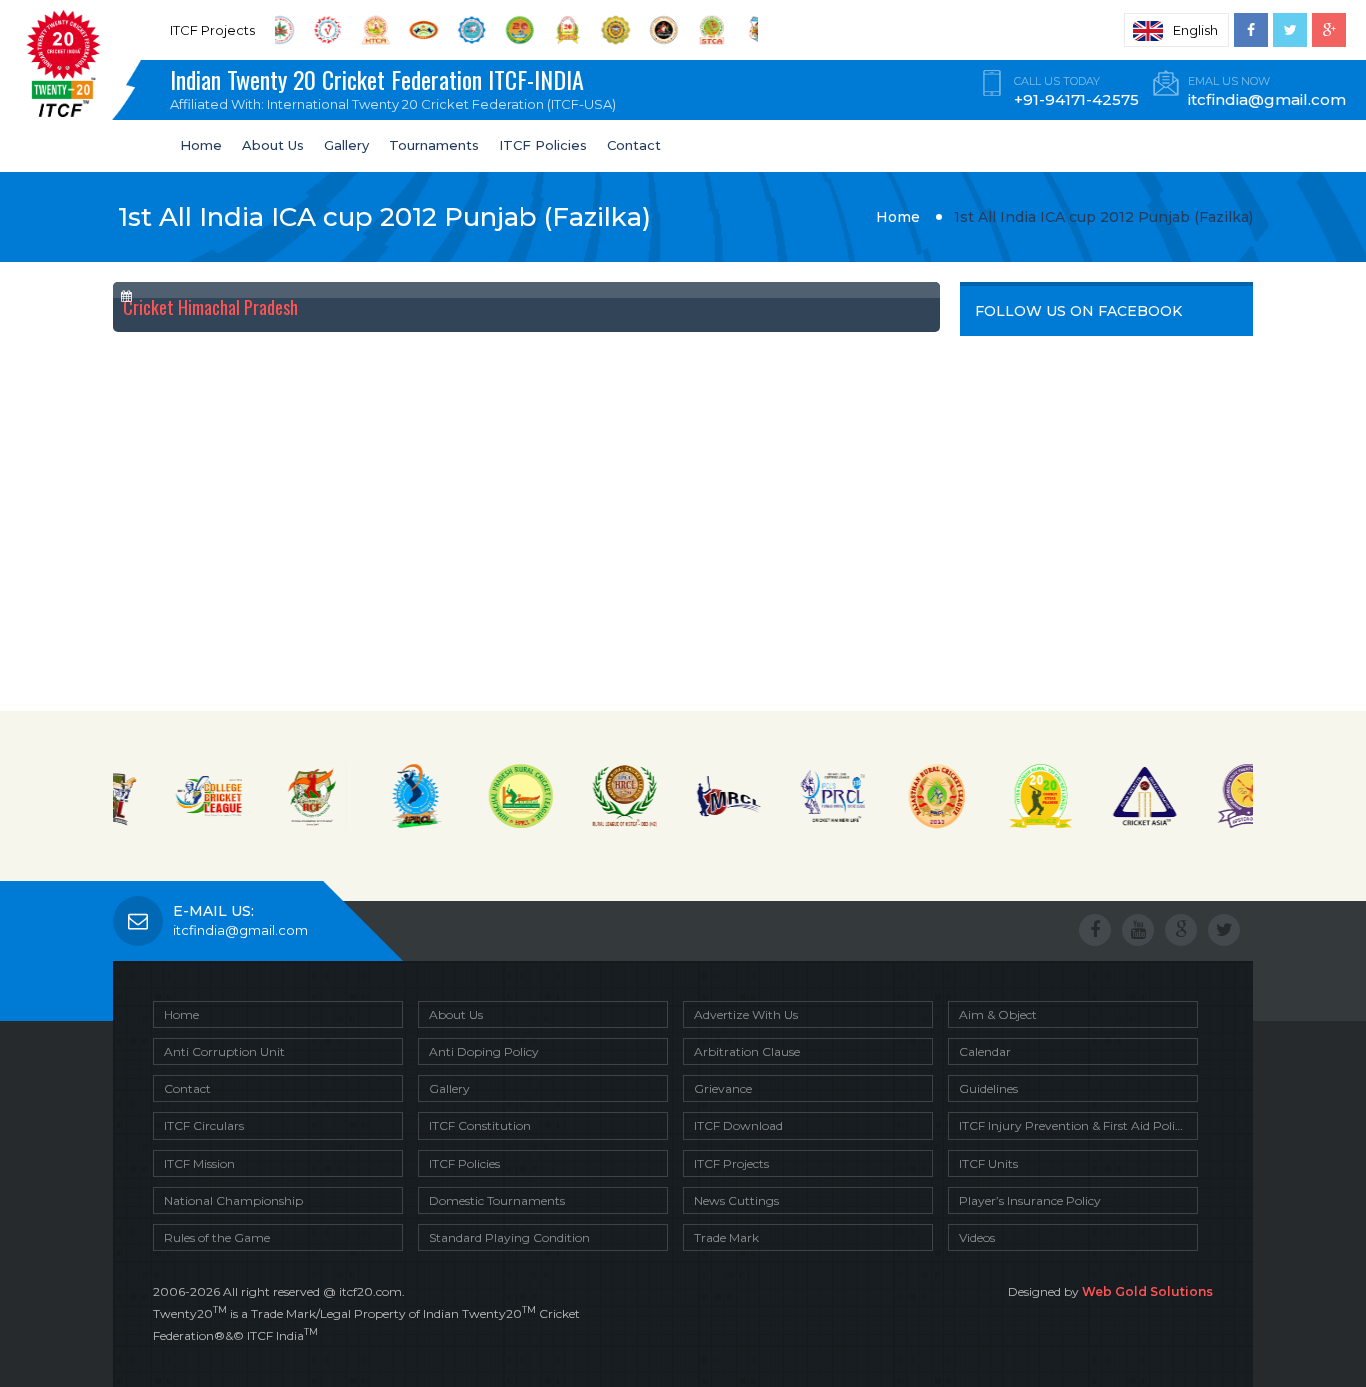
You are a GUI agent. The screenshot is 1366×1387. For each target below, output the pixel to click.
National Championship (233, 1200)
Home (201, 145)
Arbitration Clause (747, 1051)
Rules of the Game (217, 1237)
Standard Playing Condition (509, 1237)
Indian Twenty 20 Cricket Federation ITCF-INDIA (393, 86)
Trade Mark (726, 1237)
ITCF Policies (543, 145)
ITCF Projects (731, 1163)
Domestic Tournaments (497, 1200)
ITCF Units (988, 1163)
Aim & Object (998, 1014)
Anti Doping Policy (484, 1051)
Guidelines (988, 1088)
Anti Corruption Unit (224, 1051)
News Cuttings (736, 1200)
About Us (273, 145)
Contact (634, 145)
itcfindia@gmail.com (240, 930)
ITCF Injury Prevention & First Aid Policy (1073, 1125)
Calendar (985, 1051)
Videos (977, 1237)
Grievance (723, 1088)
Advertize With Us (746, 1014)
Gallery (346, 145)
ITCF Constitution (480, 1125)
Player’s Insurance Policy (1030, 1200)
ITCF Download (738, 1125)
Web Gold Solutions (1147, 1291)
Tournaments (434, 145)
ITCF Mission (199, 1163)
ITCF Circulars (204, 1125)
